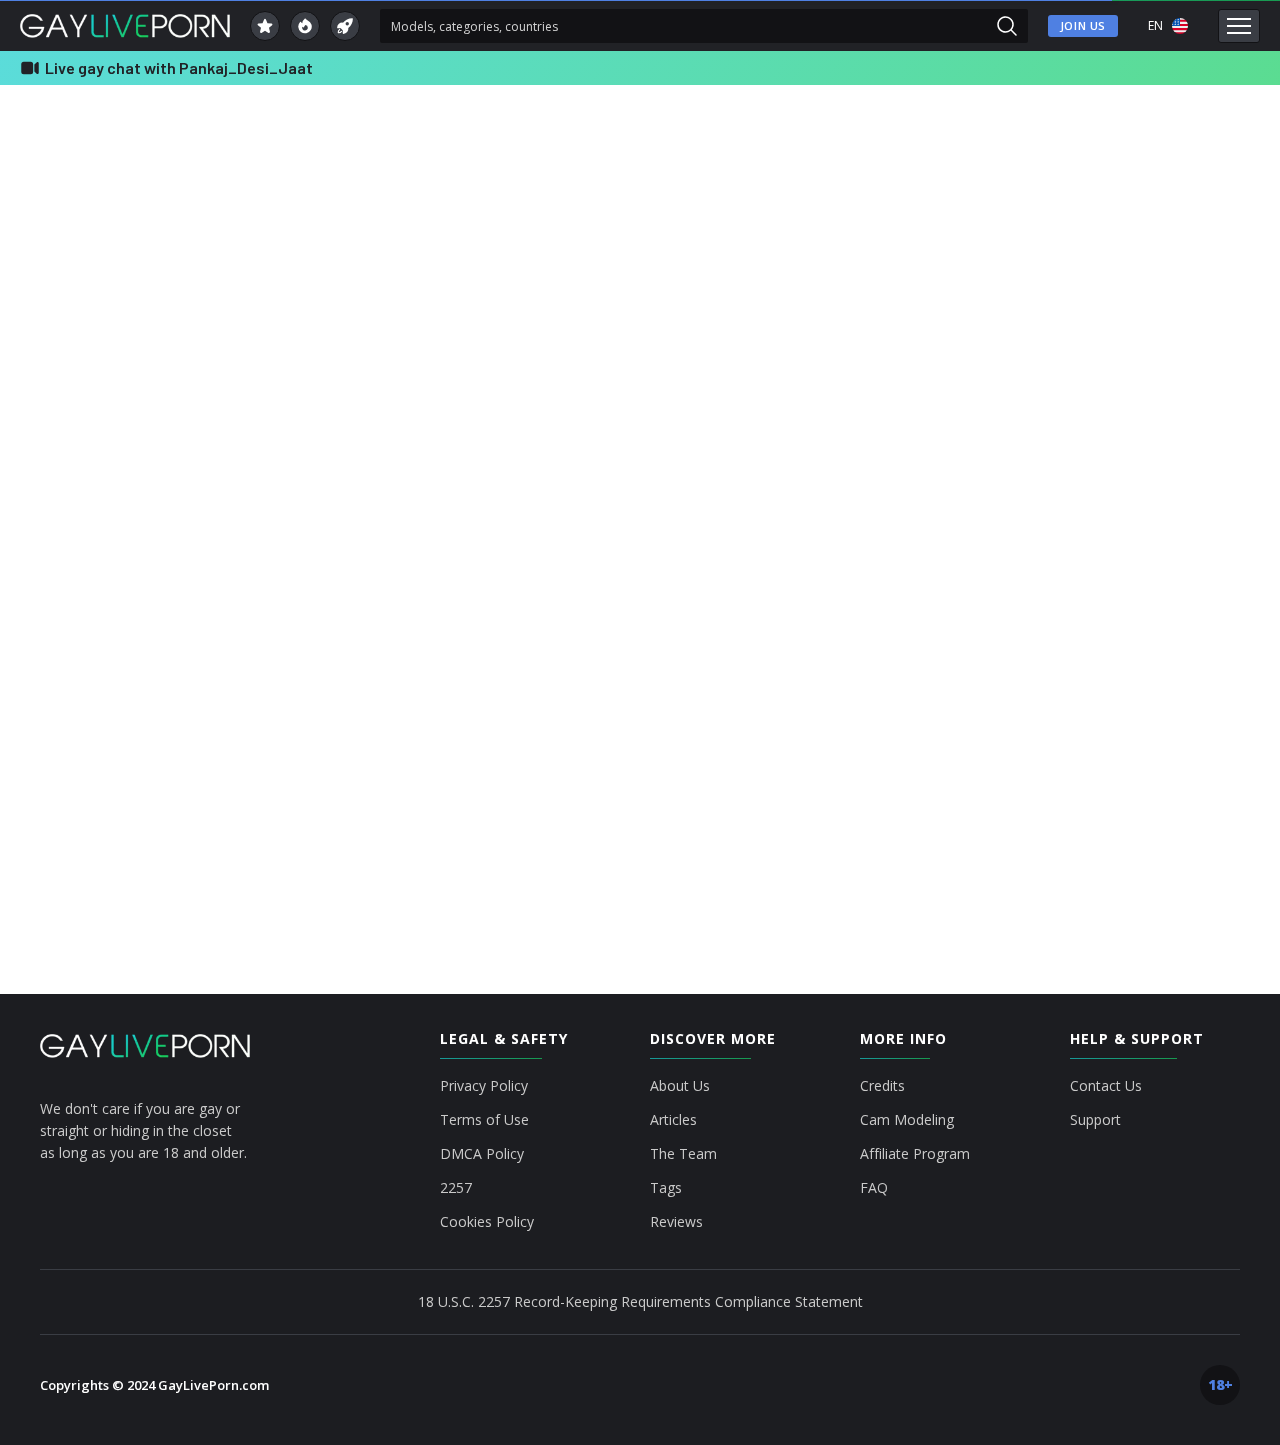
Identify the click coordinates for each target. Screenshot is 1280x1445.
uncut (1188, 428)
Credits (882, 1086)
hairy (1173, 320)
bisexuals (1171, 176)
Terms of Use (484, 1120)
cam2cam (1169, 212)
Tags (666, 1188)
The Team (683, 1154)
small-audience (1098, 428)
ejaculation (1184, 284)
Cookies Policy (487, 1222)
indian (1154, 356)
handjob (1080, 356)
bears (1134, 140)
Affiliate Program (915, 1154)
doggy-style (1089, 284)
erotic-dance (1091, 320)
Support (1095, 1120)
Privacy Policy (484, 1086)
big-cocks (1084, 176)
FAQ (874, 1188)
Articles (673, 1120)
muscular (1186, 392)
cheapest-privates (1103, 248)
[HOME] (145, 1046)
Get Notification (528, 454)
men (1070, 140)
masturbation (1092, 392)
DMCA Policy (482, 1154)
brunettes (1083, 212)
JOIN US (1083, 25)
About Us (680, 1086)
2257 (456, 1188)
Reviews (676, 1222)
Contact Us (1106, 1086)
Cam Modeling (907, 1120)
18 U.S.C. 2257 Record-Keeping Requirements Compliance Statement (640, 1301)
